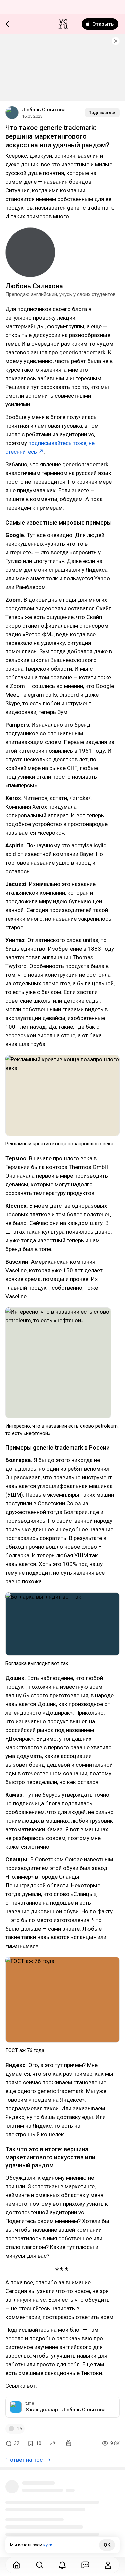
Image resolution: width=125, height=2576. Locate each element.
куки (48, 2545)
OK (107, 2545)
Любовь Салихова (44, 110)
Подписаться (102, 112)
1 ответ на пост (25, 2460)
